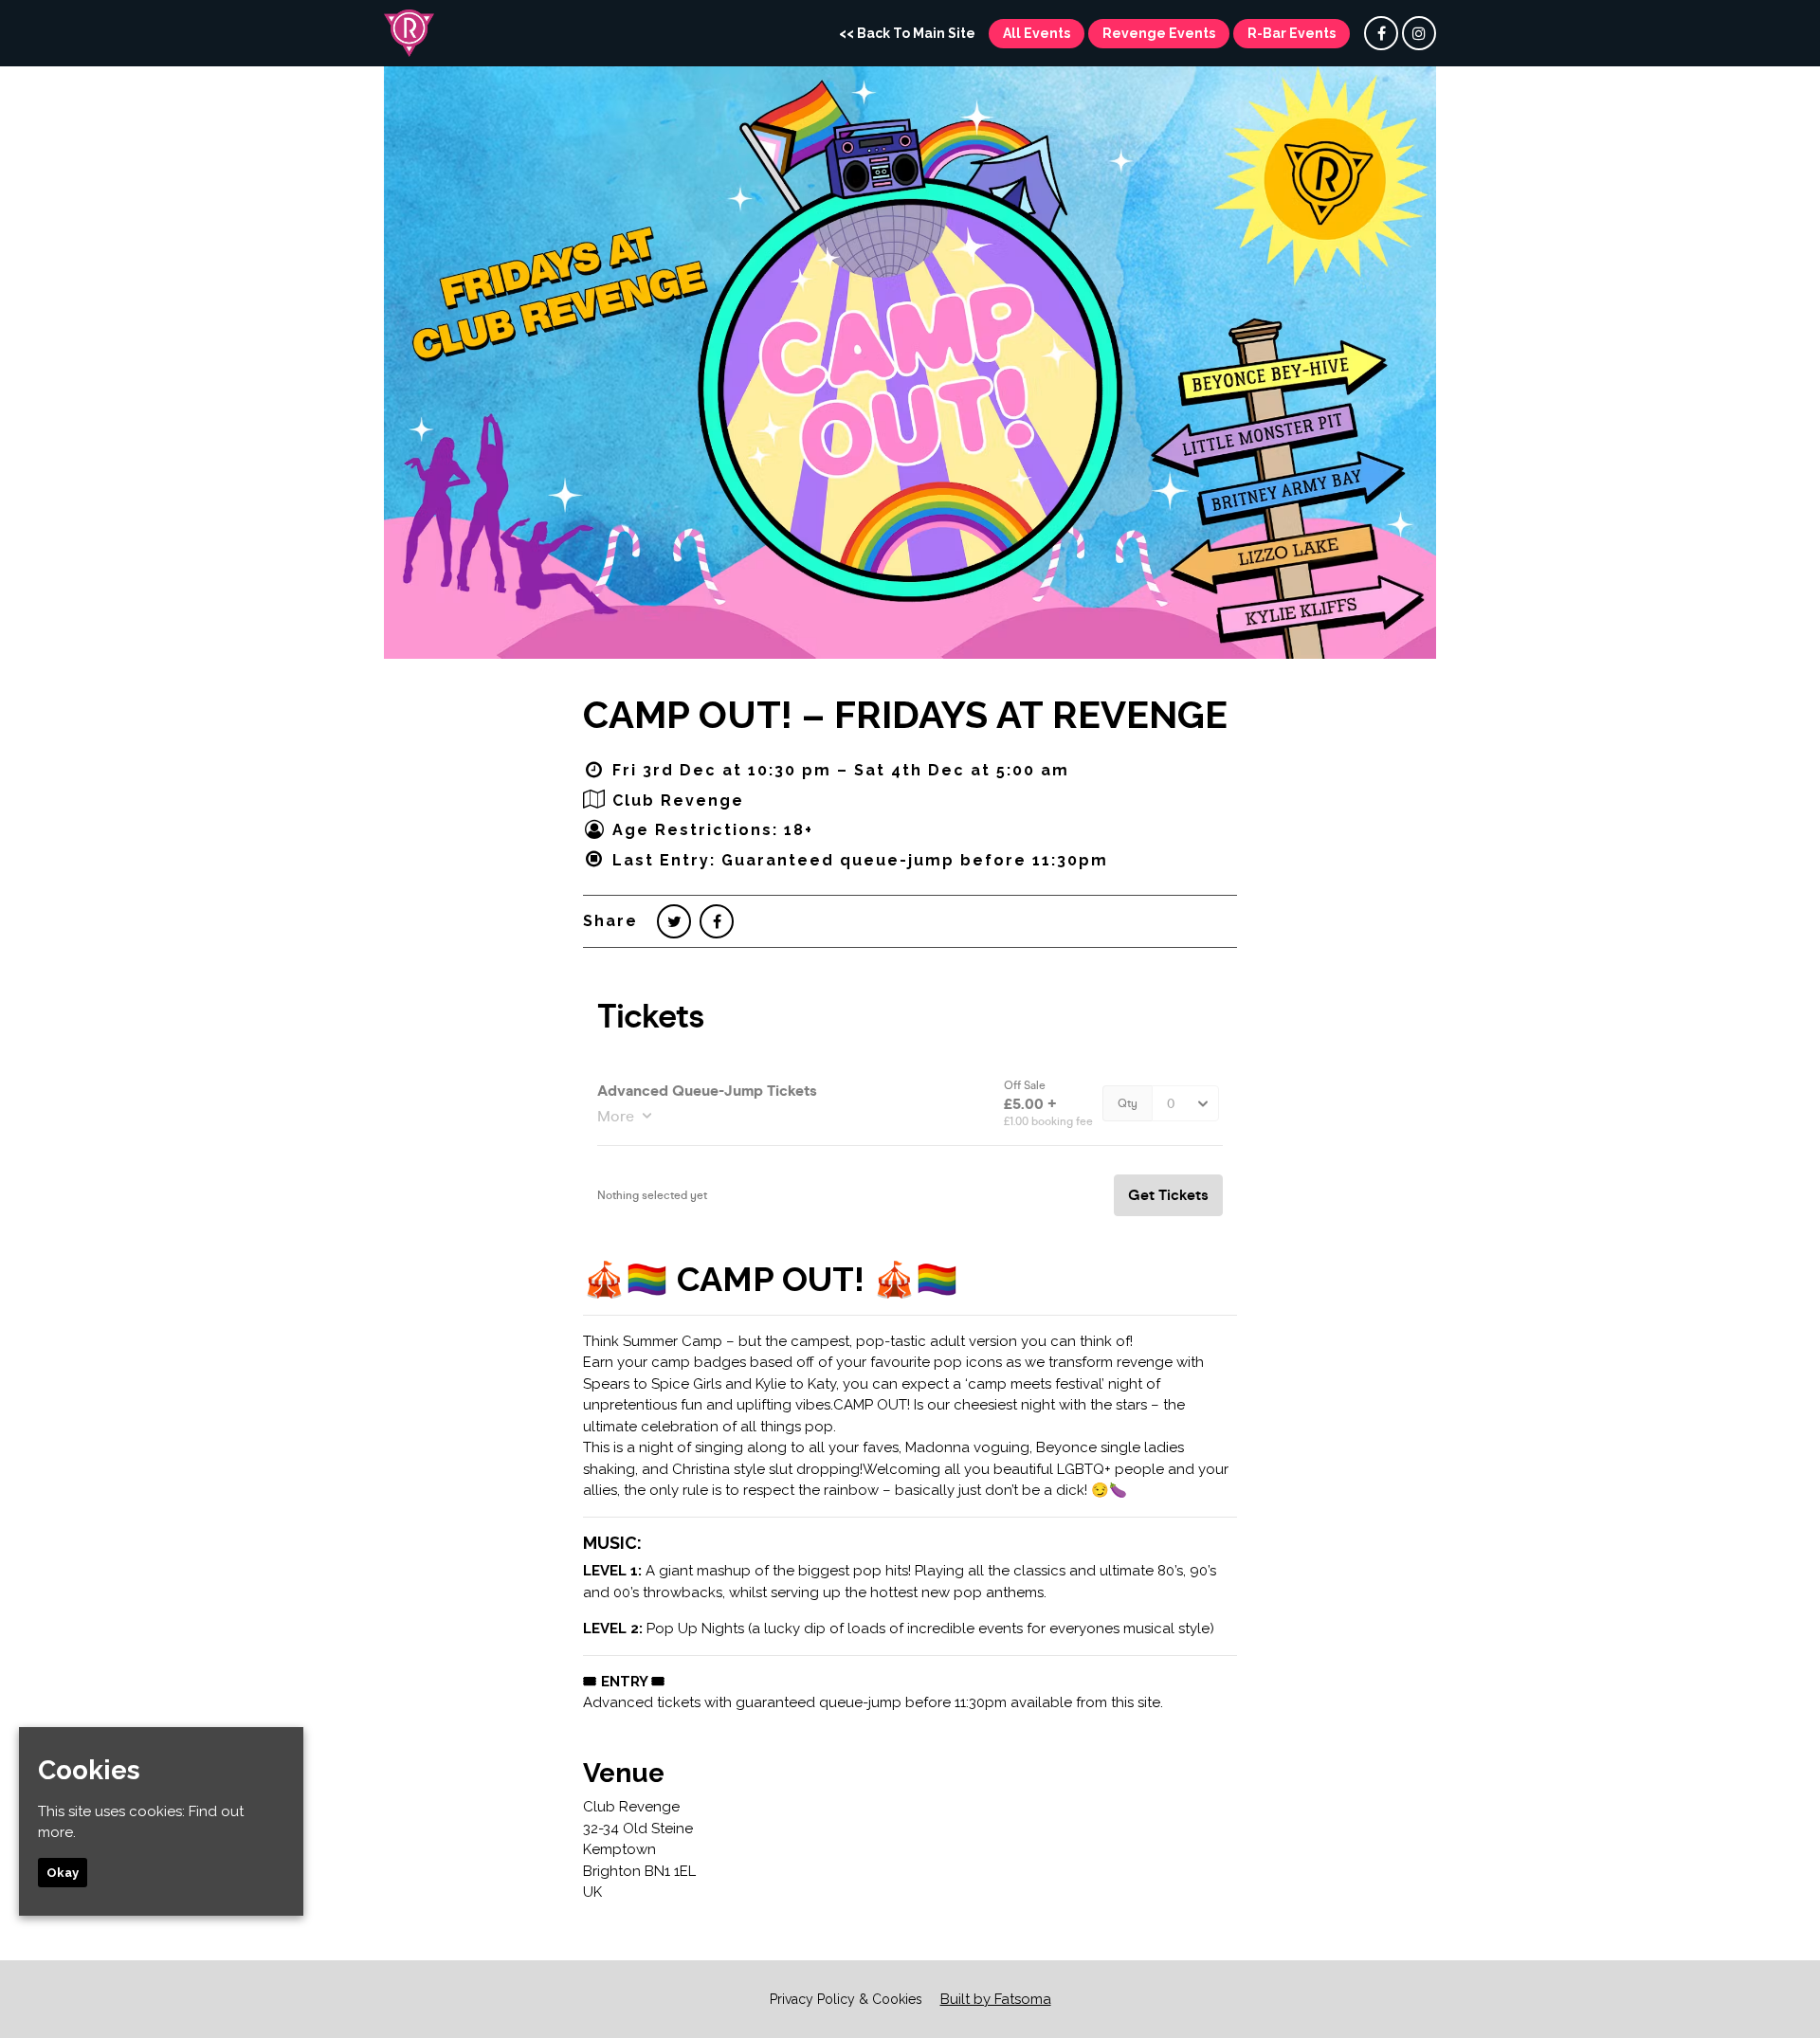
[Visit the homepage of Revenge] (409, 33)
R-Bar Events (1292, 33)
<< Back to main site (907, 33)
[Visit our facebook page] (1381, 34)
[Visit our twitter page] (674, 922)
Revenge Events (1159, 33)
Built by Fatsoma (996, 1999)
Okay (63, 1873)
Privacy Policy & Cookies (846, 1999)
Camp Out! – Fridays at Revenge (905, 714)
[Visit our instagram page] (1419, 34)
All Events (1037, 33)
